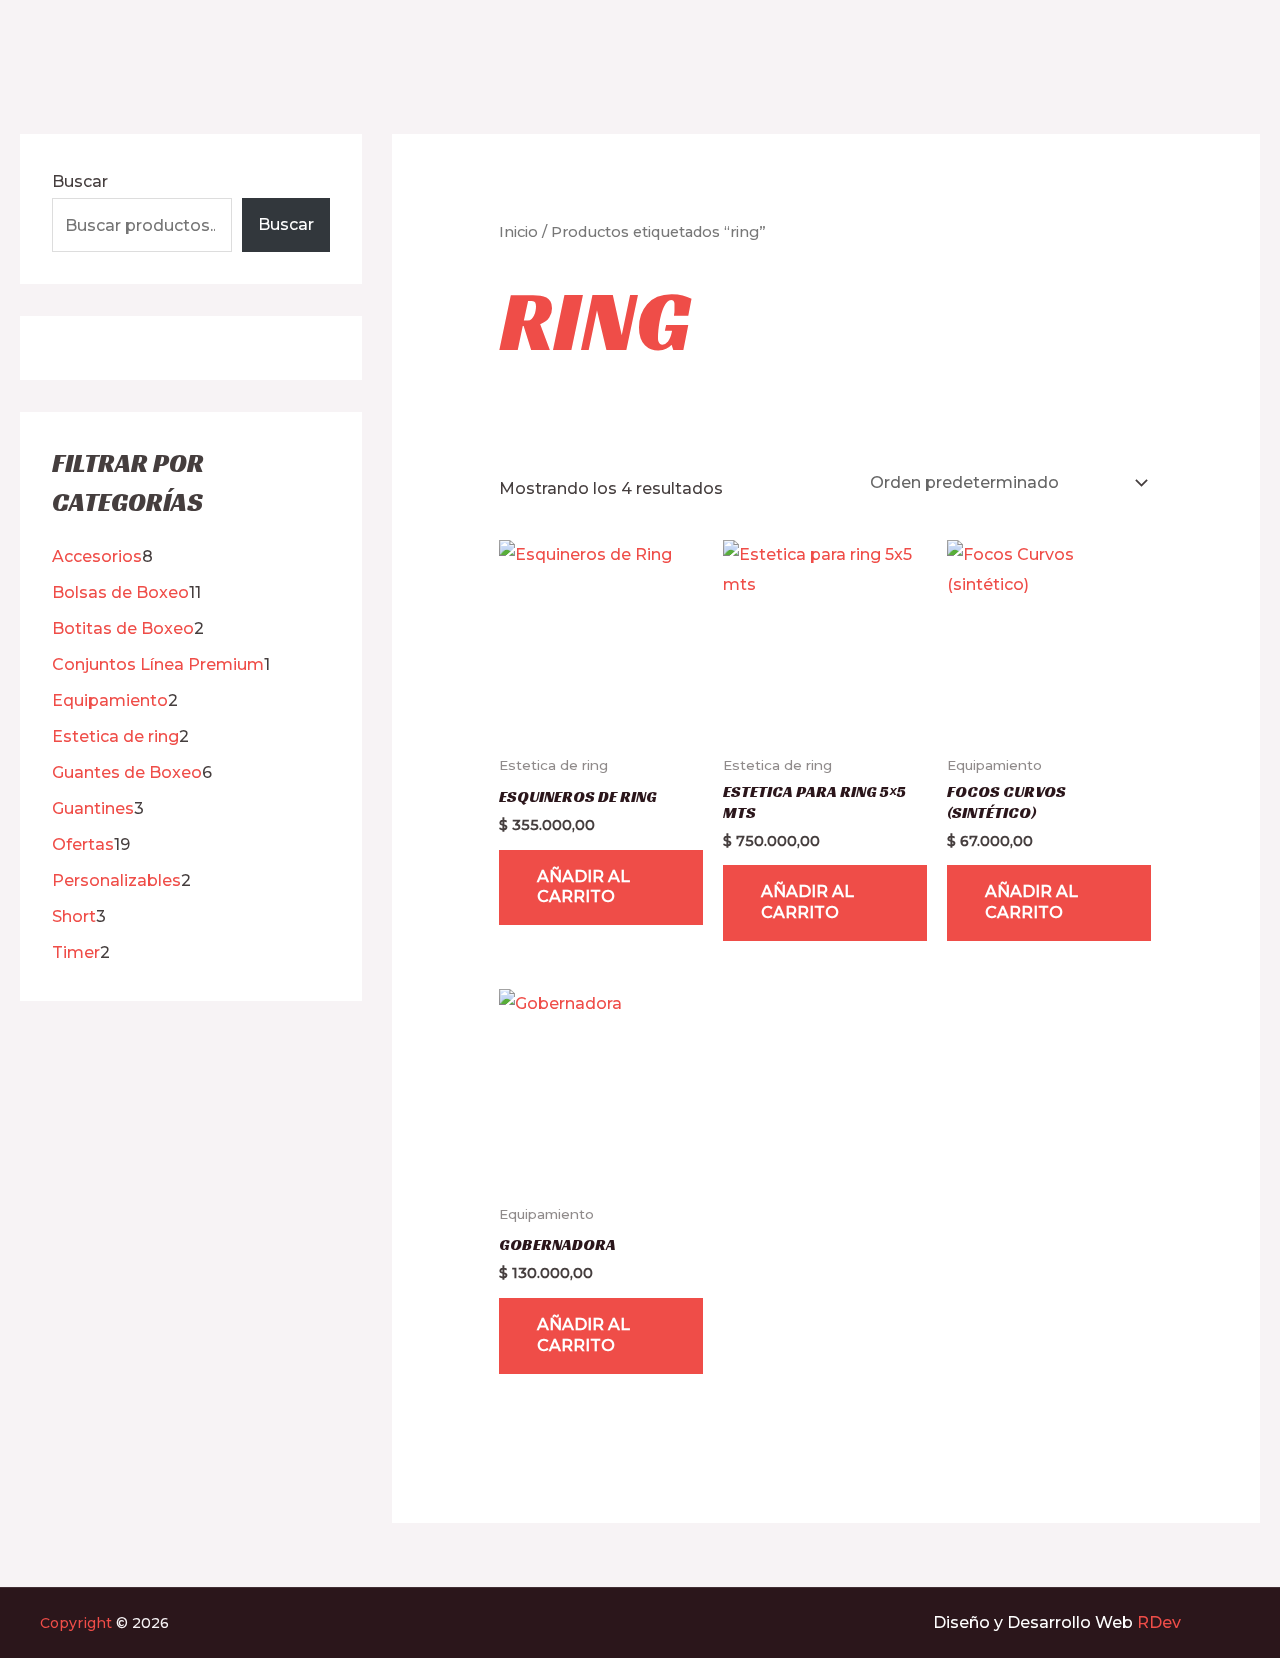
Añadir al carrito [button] (583, 887)
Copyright (76, 1623)
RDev (1159, 1622)
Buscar (80, 181)
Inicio (518, 232)
